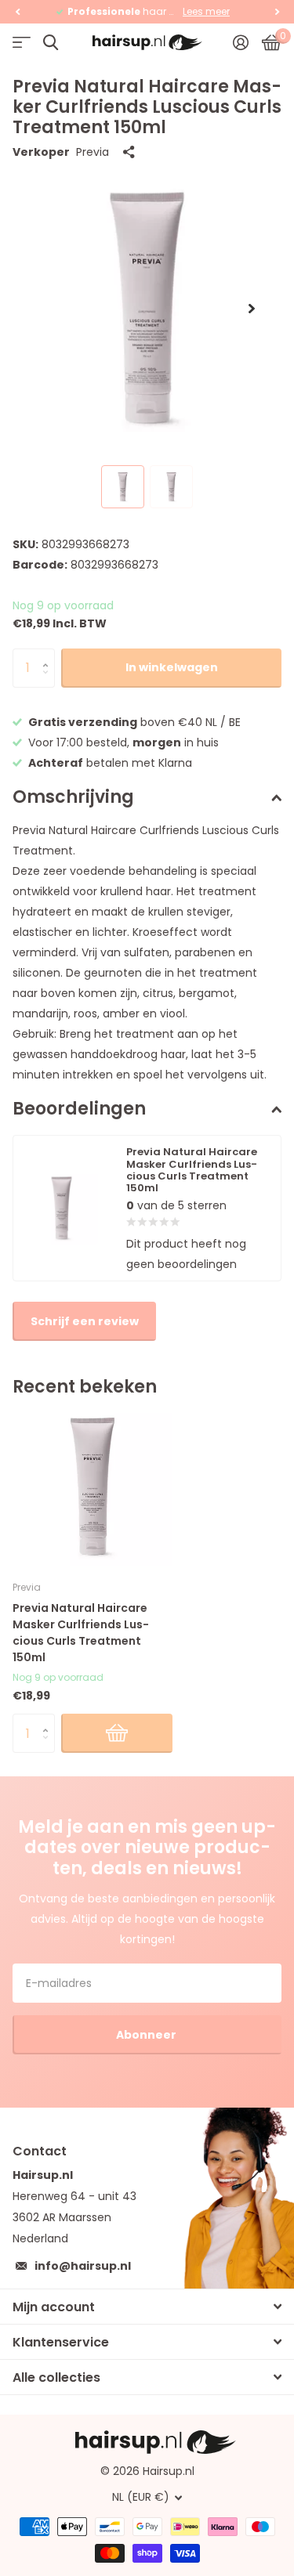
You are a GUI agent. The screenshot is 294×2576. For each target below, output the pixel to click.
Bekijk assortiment (22, 43)
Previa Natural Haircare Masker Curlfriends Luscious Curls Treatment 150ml (81, 1633)
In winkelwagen (172, 667)
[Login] (240, 42)
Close (147, 2307)
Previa (93, 152)
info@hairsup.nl (83, 2266)
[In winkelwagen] (117, 1733)
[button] (17, 12)
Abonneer (147, 2035)
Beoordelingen (79, 1109)
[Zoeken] (51, 43)
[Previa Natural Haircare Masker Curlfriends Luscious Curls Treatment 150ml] (93, 1487)
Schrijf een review (85, 1321)
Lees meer (206, 11)
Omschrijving (73, 797)
